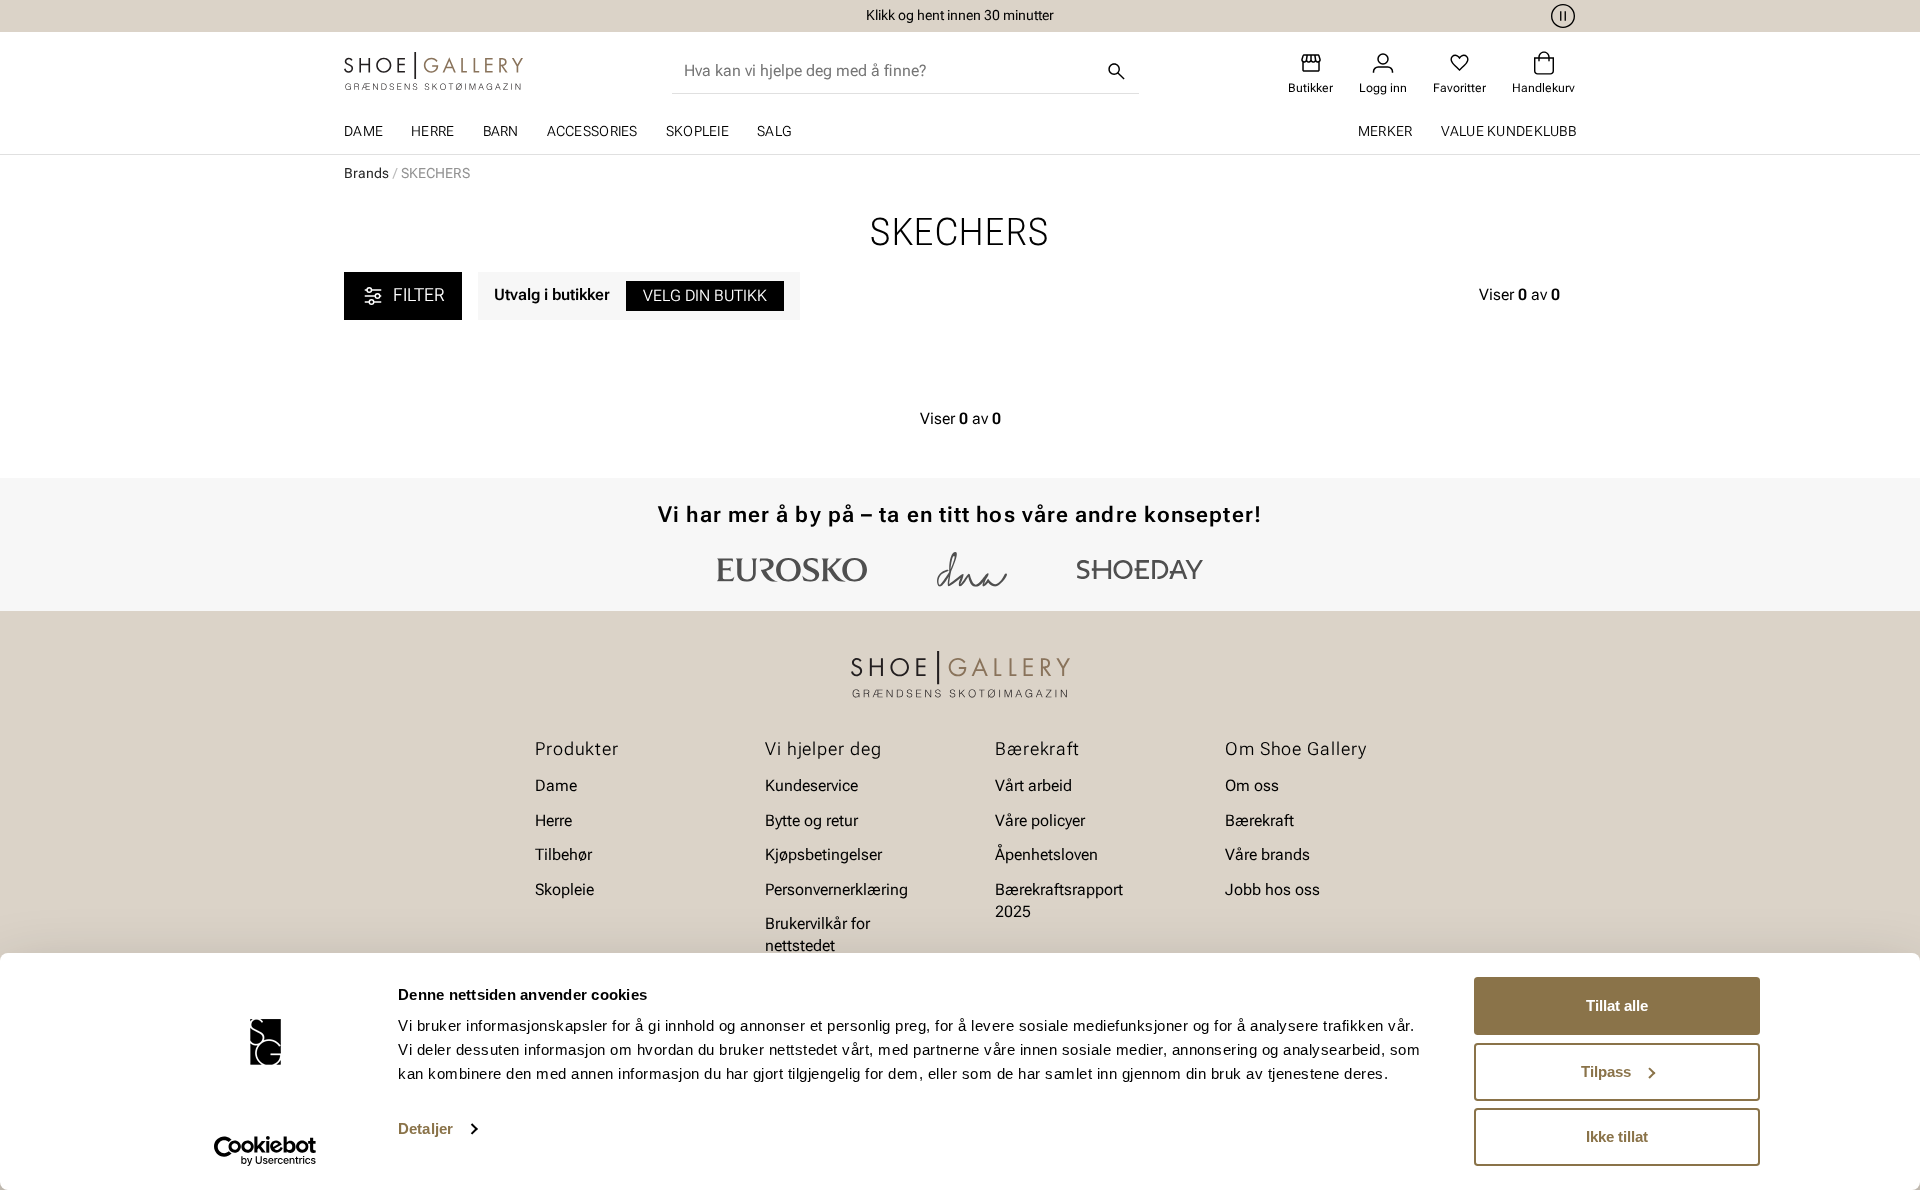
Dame (363, 131)
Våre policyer (1040, 820)
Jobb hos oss (1272, 889)
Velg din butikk (705, 295)
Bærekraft (1259, 820)
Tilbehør (563, 854)
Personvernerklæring (836, 889)
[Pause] (1560, 16)
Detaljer (425, 1128)
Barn (501, 131)
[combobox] (889, 71)
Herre (432, 131)
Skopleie (697, 131)
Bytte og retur (811, 820)
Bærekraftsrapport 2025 (1059, 900)
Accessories (592, 131)
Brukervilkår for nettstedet (817, 934)
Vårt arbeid (1033, 785)
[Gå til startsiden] (433, 71)
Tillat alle (1617, 1005)
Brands (366, 173)
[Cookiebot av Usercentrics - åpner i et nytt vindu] (265, 1151)
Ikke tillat (1617, 1136)
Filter (419, 294)
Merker (1385, 131)
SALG (774, 131)
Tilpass (1606, 1071)
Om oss (1252, 785)
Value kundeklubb (1508, 131)
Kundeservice (811, 785)
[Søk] (1117, 71)
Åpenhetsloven (1046, 854)
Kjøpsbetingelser (823, 854)
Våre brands (1267, 854)
